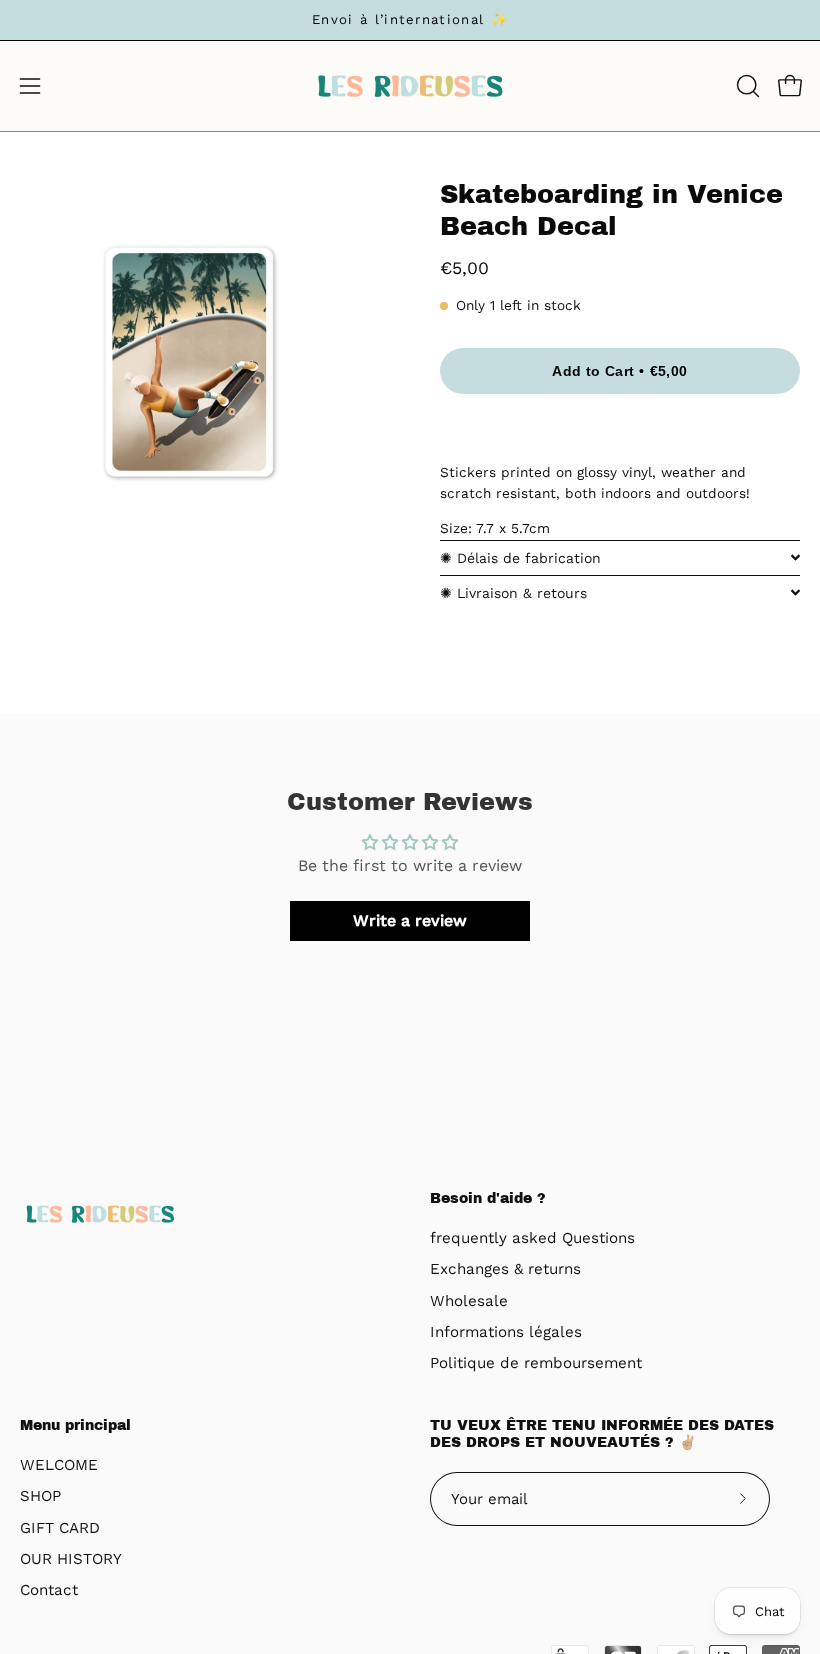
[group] (410, 20)
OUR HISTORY (71, 1559)
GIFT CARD (60, 1528)
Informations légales (506, 1332)
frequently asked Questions (532, 1238)
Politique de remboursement (536, 1364)
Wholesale (469, 1301)
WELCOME (59, 1465)
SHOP (40, 1496)
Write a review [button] (410, 920)
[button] (746, 86)
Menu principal (75, 1425)
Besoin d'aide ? (488, 1198)
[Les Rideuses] (410, 86)
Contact (49, 1590)
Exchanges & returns (505, 1270)
